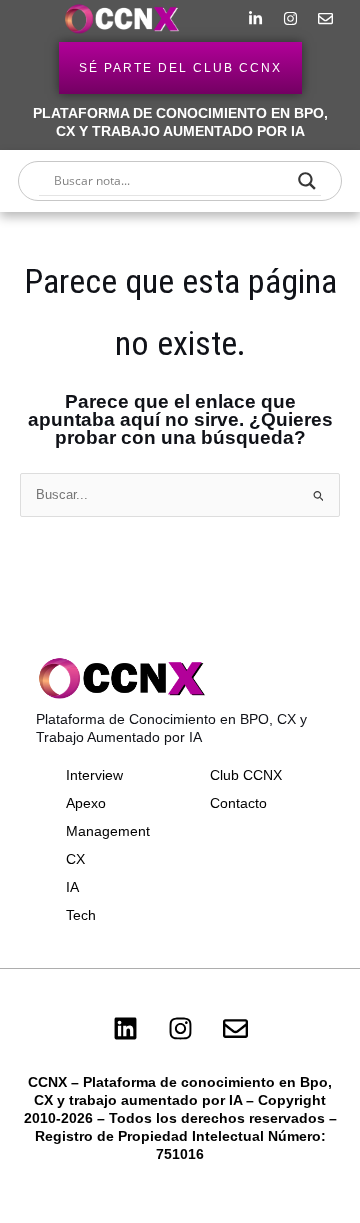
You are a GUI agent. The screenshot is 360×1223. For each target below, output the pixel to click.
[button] (36, 18)
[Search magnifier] (307, 181)
